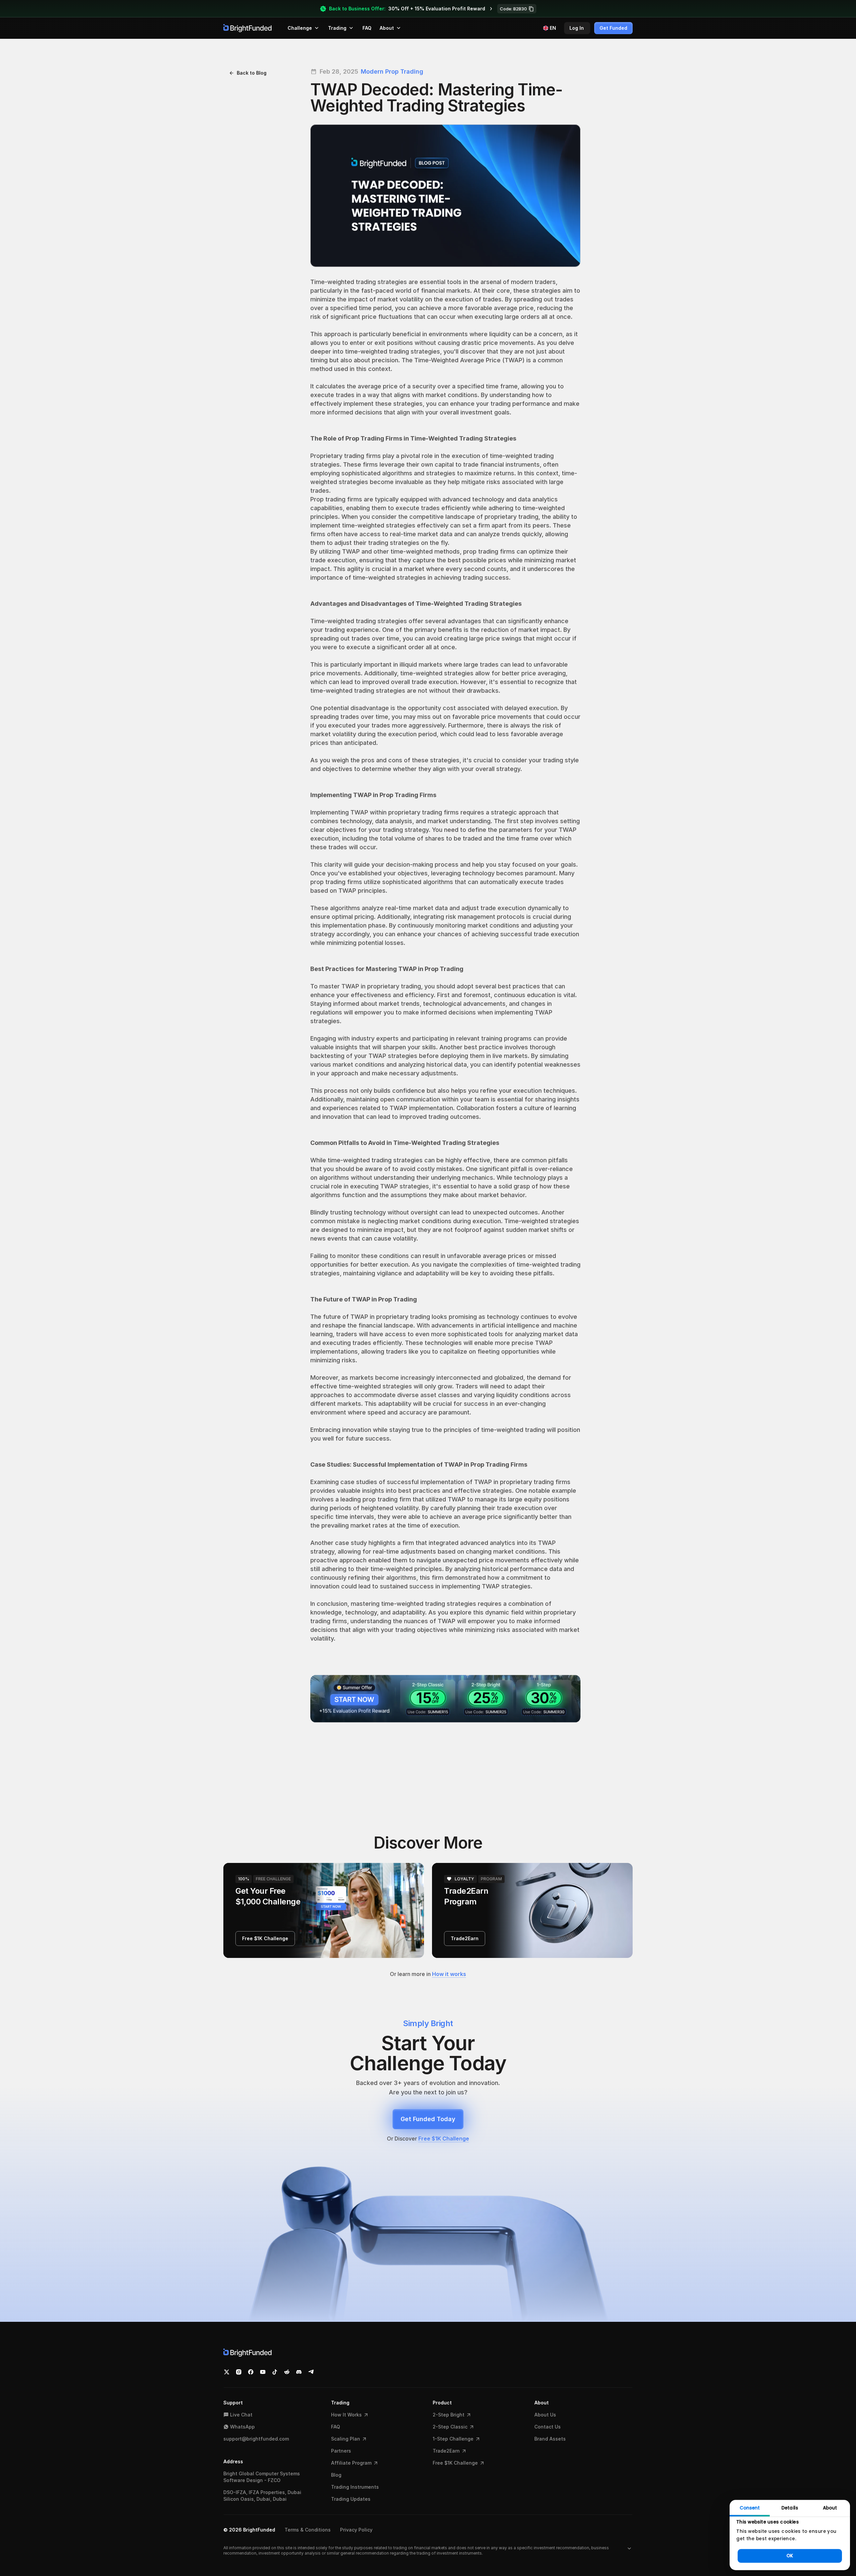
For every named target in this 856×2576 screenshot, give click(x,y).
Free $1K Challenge (444, 2139)
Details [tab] (790, 2508)
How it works (449, 1974)
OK (790, 2556)
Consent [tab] (750, 2508)
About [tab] (830, 2508)
